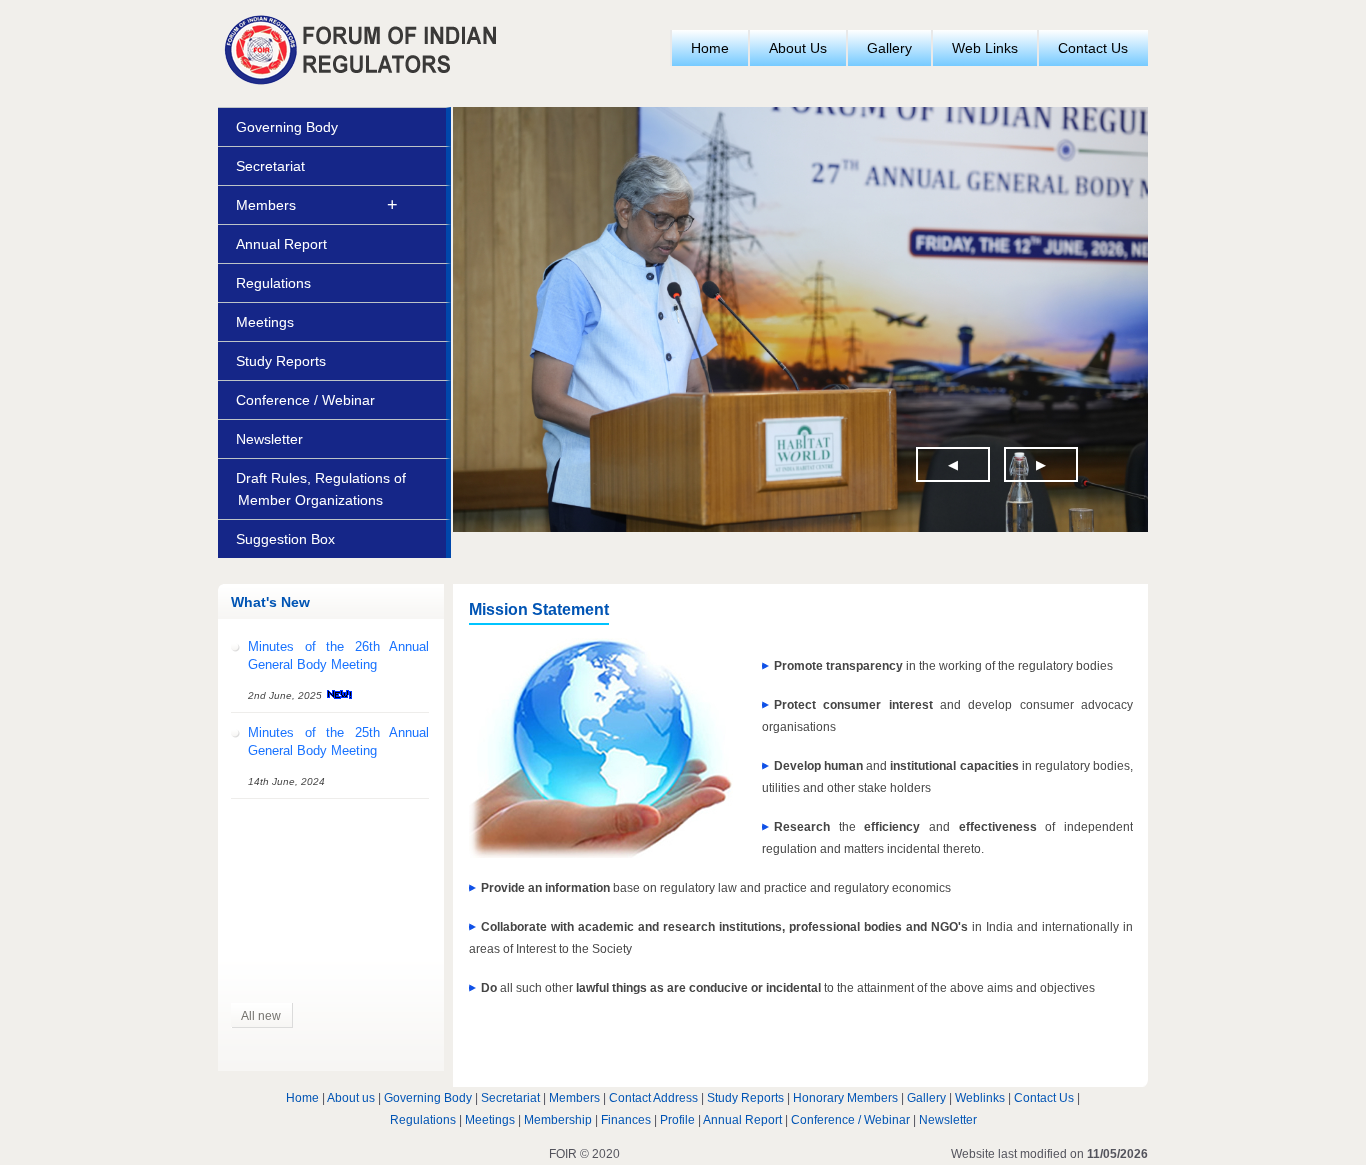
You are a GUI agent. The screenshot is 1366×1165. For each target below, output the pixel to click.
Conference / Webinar (305, 400)
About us (351, 1098)
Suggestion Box (285, 539)
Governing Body (287, 127)
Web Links (985, 48)
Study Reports (281, 361)
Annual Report (281, 244)
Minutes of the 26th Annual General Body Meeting (338, 642)
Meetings (265, 322)
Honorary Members (845, 1098)
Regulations (273, 283)
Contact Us (1093, 48)
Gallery (889, 48)
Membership (558, 1120)
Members (266, 205)
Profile (677, 1120)
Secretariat (270, 166)
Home (710, 48)
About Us (798, 48)
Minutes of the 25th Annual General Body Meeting (338, 728)
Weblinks (980, 1098)
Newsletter (269, 439)
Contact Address (653, 1098)
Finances (626, 1120)
